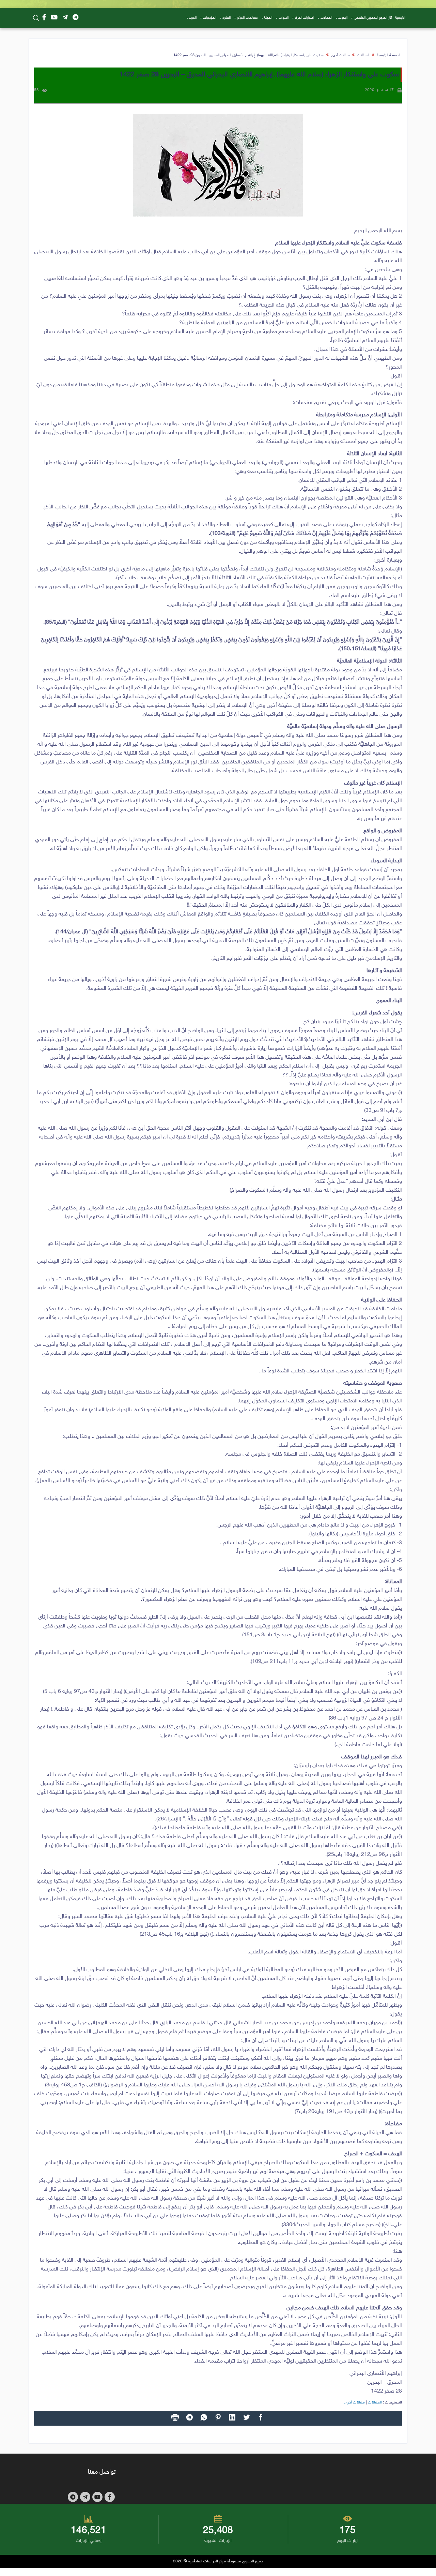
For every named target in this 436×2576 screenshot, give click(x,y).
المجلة (268, 18)
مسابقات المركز (247, 18)
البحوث (343, 18)
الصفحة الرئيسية (388, 55)
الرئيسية (400, 18)
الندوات (284, 18)
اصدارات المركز (304, 18)
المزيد (193, 18)
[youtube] (54, 18)
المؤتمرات (210, 18)
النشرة (227, 18)
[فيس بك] (44, 18)
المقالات (326, 18)
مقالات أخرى (340, 55)
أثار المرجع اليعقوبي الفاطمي (373, 18)
